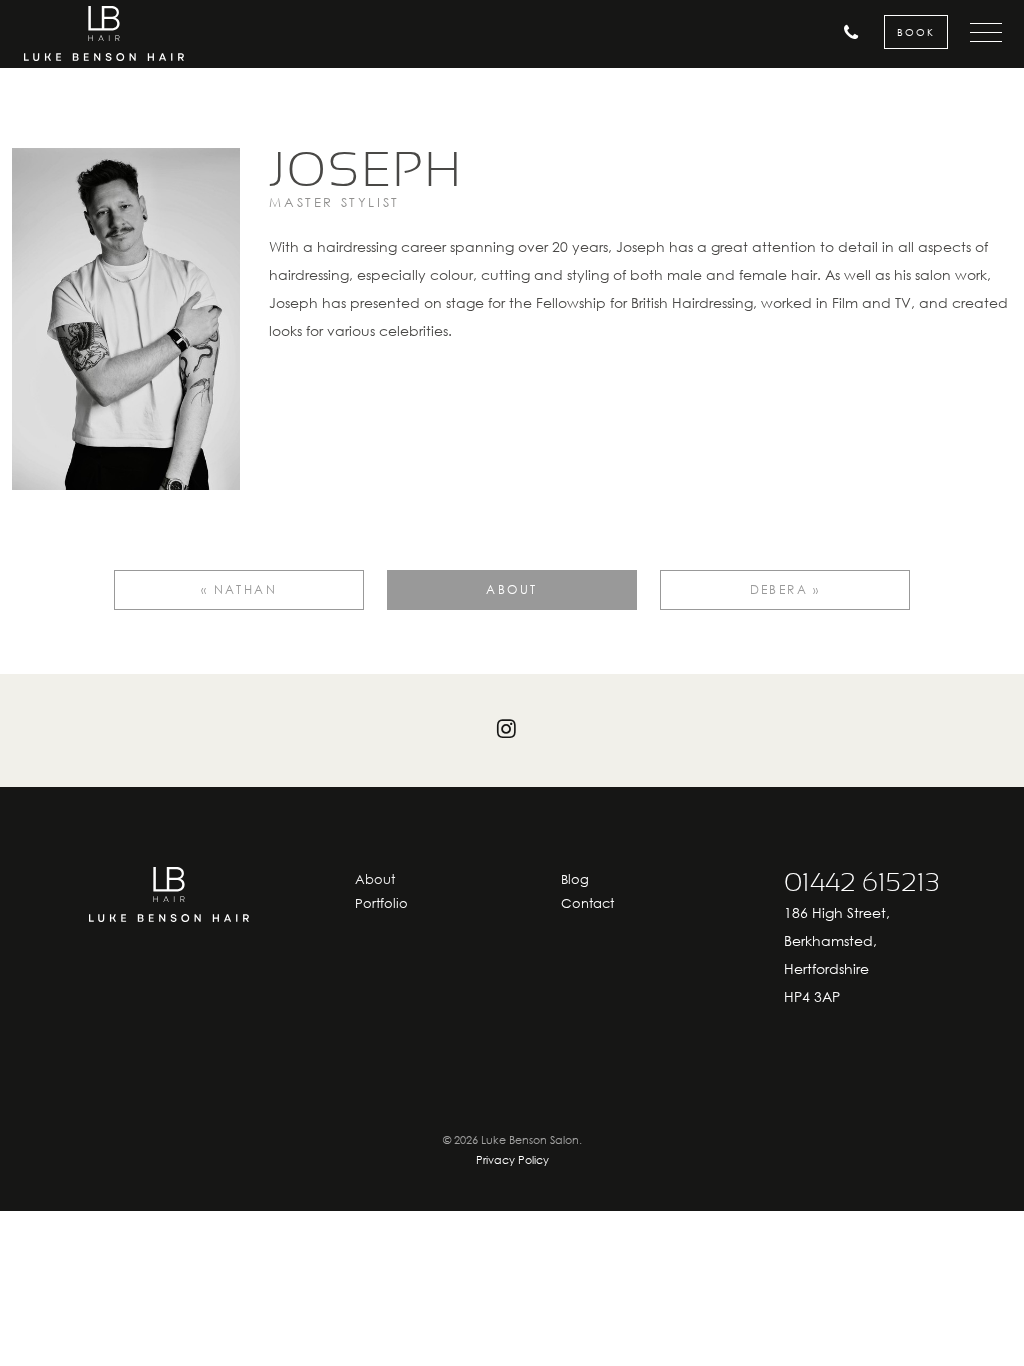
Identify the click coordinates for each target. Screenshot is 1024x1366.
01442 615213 (862, 883)
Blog (575, 879)
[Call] (833, 33)
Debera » (785, 589)
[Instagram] (512, 730)
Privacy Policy (512, 1159)
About (511, 589)
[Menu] (977, 33)
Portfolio (381, 903)
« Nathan (239, 589)
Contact (587, 903)
